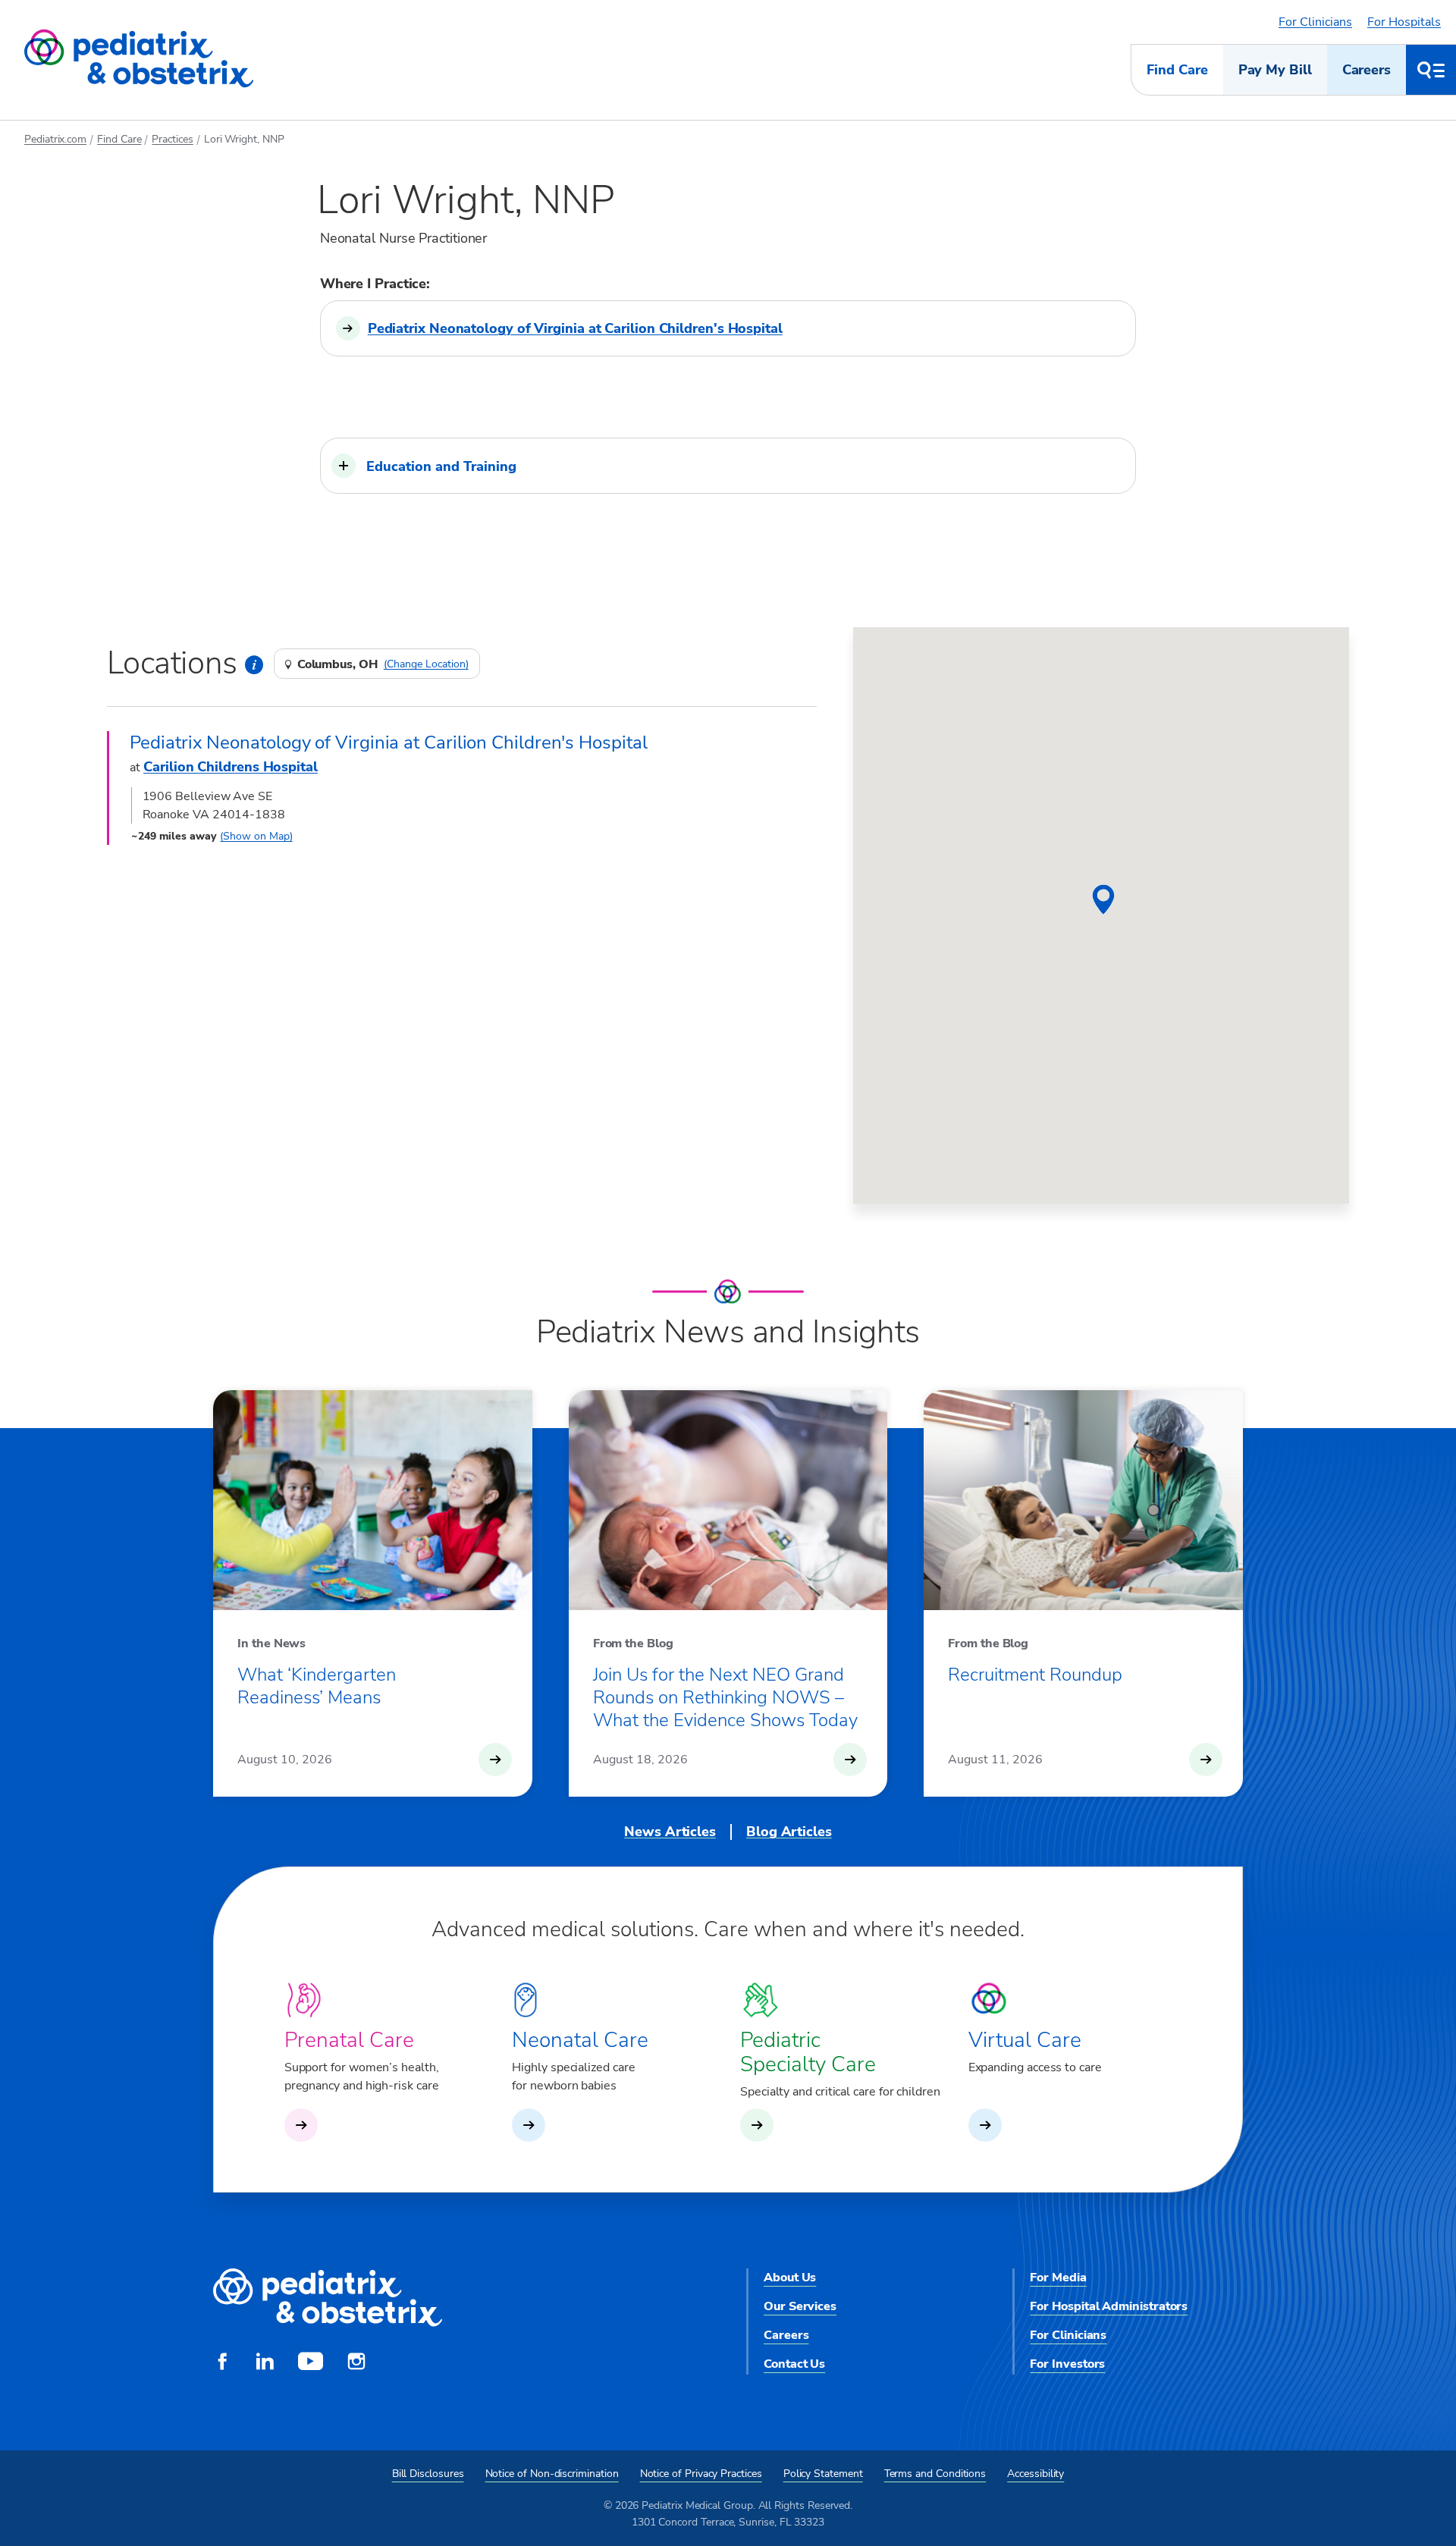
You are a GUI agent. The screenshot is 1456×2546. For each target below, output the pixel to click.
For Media (1058, 2278)
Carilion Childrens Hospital (231, 767)
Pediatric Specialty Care (808, 2052)
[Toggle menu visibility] (1431, 70)
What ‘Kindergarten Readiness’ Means (317, 1686)
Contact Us (794, 2364)
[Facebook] (222, 2363)
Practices (172, 139)
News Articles (670, 1832)
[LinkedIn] (265, 2363)
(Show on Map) (256, 836)
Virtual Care (1025, 2040)
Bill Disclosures (428, 2474)
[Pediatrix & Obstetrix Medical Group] (139, 59)
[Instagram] (356, 2363)
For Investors (1067, 2364)
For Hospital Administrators (1109, 2306)
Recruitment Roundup (1035, 1675)
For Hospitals (1404, 22)
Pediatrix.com (55, 139)
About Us (790, 2278)
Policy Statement (823, 2474)
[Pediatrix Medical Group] (328, 2298)
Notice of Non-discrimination (552, 2474)
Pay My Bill (1275, 70)
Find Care (1177, 70)
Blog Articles (789, 1832)
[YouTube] (311, 2363)
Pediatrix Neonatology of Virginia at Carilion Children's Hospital (575, 328)
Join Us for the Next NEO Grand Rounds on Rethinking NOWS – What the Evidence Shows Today (725, 1697)
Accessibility (1036, 2474)
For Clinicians (1315, 22)
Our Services (800, 2306)
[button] (728, 466)
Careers (1367, 70)
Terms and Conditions (935, 2474)
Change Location (426, 664)
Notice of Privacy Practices (701, 2474)
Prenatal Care (349, 2040)
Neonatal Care (580, 2040)
